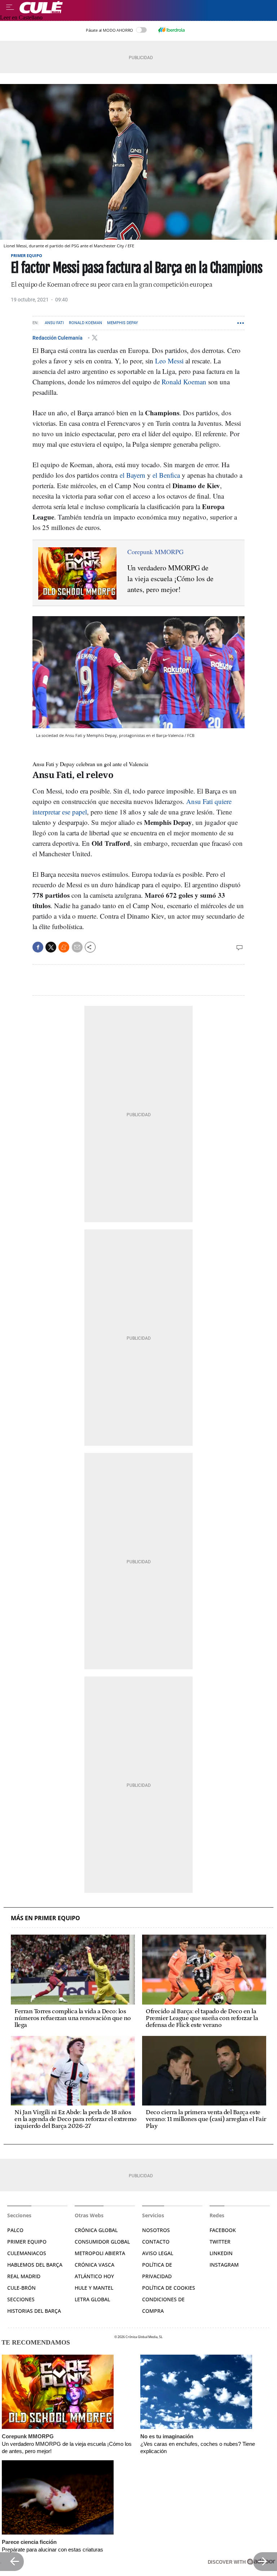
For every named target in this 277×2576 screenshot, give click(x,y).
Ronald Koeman (85, 323)
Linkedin (221, 2253)
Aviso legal (158, 2253)
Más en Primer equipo (45, 1918)
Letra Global (92, 2299)
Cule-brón (21, 2288)
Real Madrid (24, 2276)
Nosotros (156, 2230)
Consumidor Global (102, 2242)
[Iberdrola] (171, 30)
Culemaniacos (27, 2253)
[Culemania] (146, 7)
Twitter (220, 2242)
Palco (15, 2230)
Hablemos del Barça (35, 2265)
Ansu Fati (54, 323)
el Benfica (166, 475)
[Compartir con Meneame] (64, 947)
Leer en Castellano (21, 17)
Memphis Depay (123, 323)
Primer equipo (27, 255)
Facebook (223, 2230)
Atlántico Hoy (94, 2276)
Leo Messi (170, 361)
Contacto (156, 2242)
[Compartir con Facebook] (38, 947)
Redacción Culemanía (58, 338)
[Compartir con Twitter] (51, 947)
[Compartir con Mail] (77, 947)
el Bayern (133, 475)
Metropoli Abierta (100, 2253)
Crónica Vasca (94, 2265)
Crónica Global (96, 2230)
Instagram (224, 2265)
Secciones (21, 2299)
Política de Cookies (169, 2288)
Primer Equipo (27, 2242)
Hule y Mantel (94, 2288)
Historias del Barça (34, 2311)
